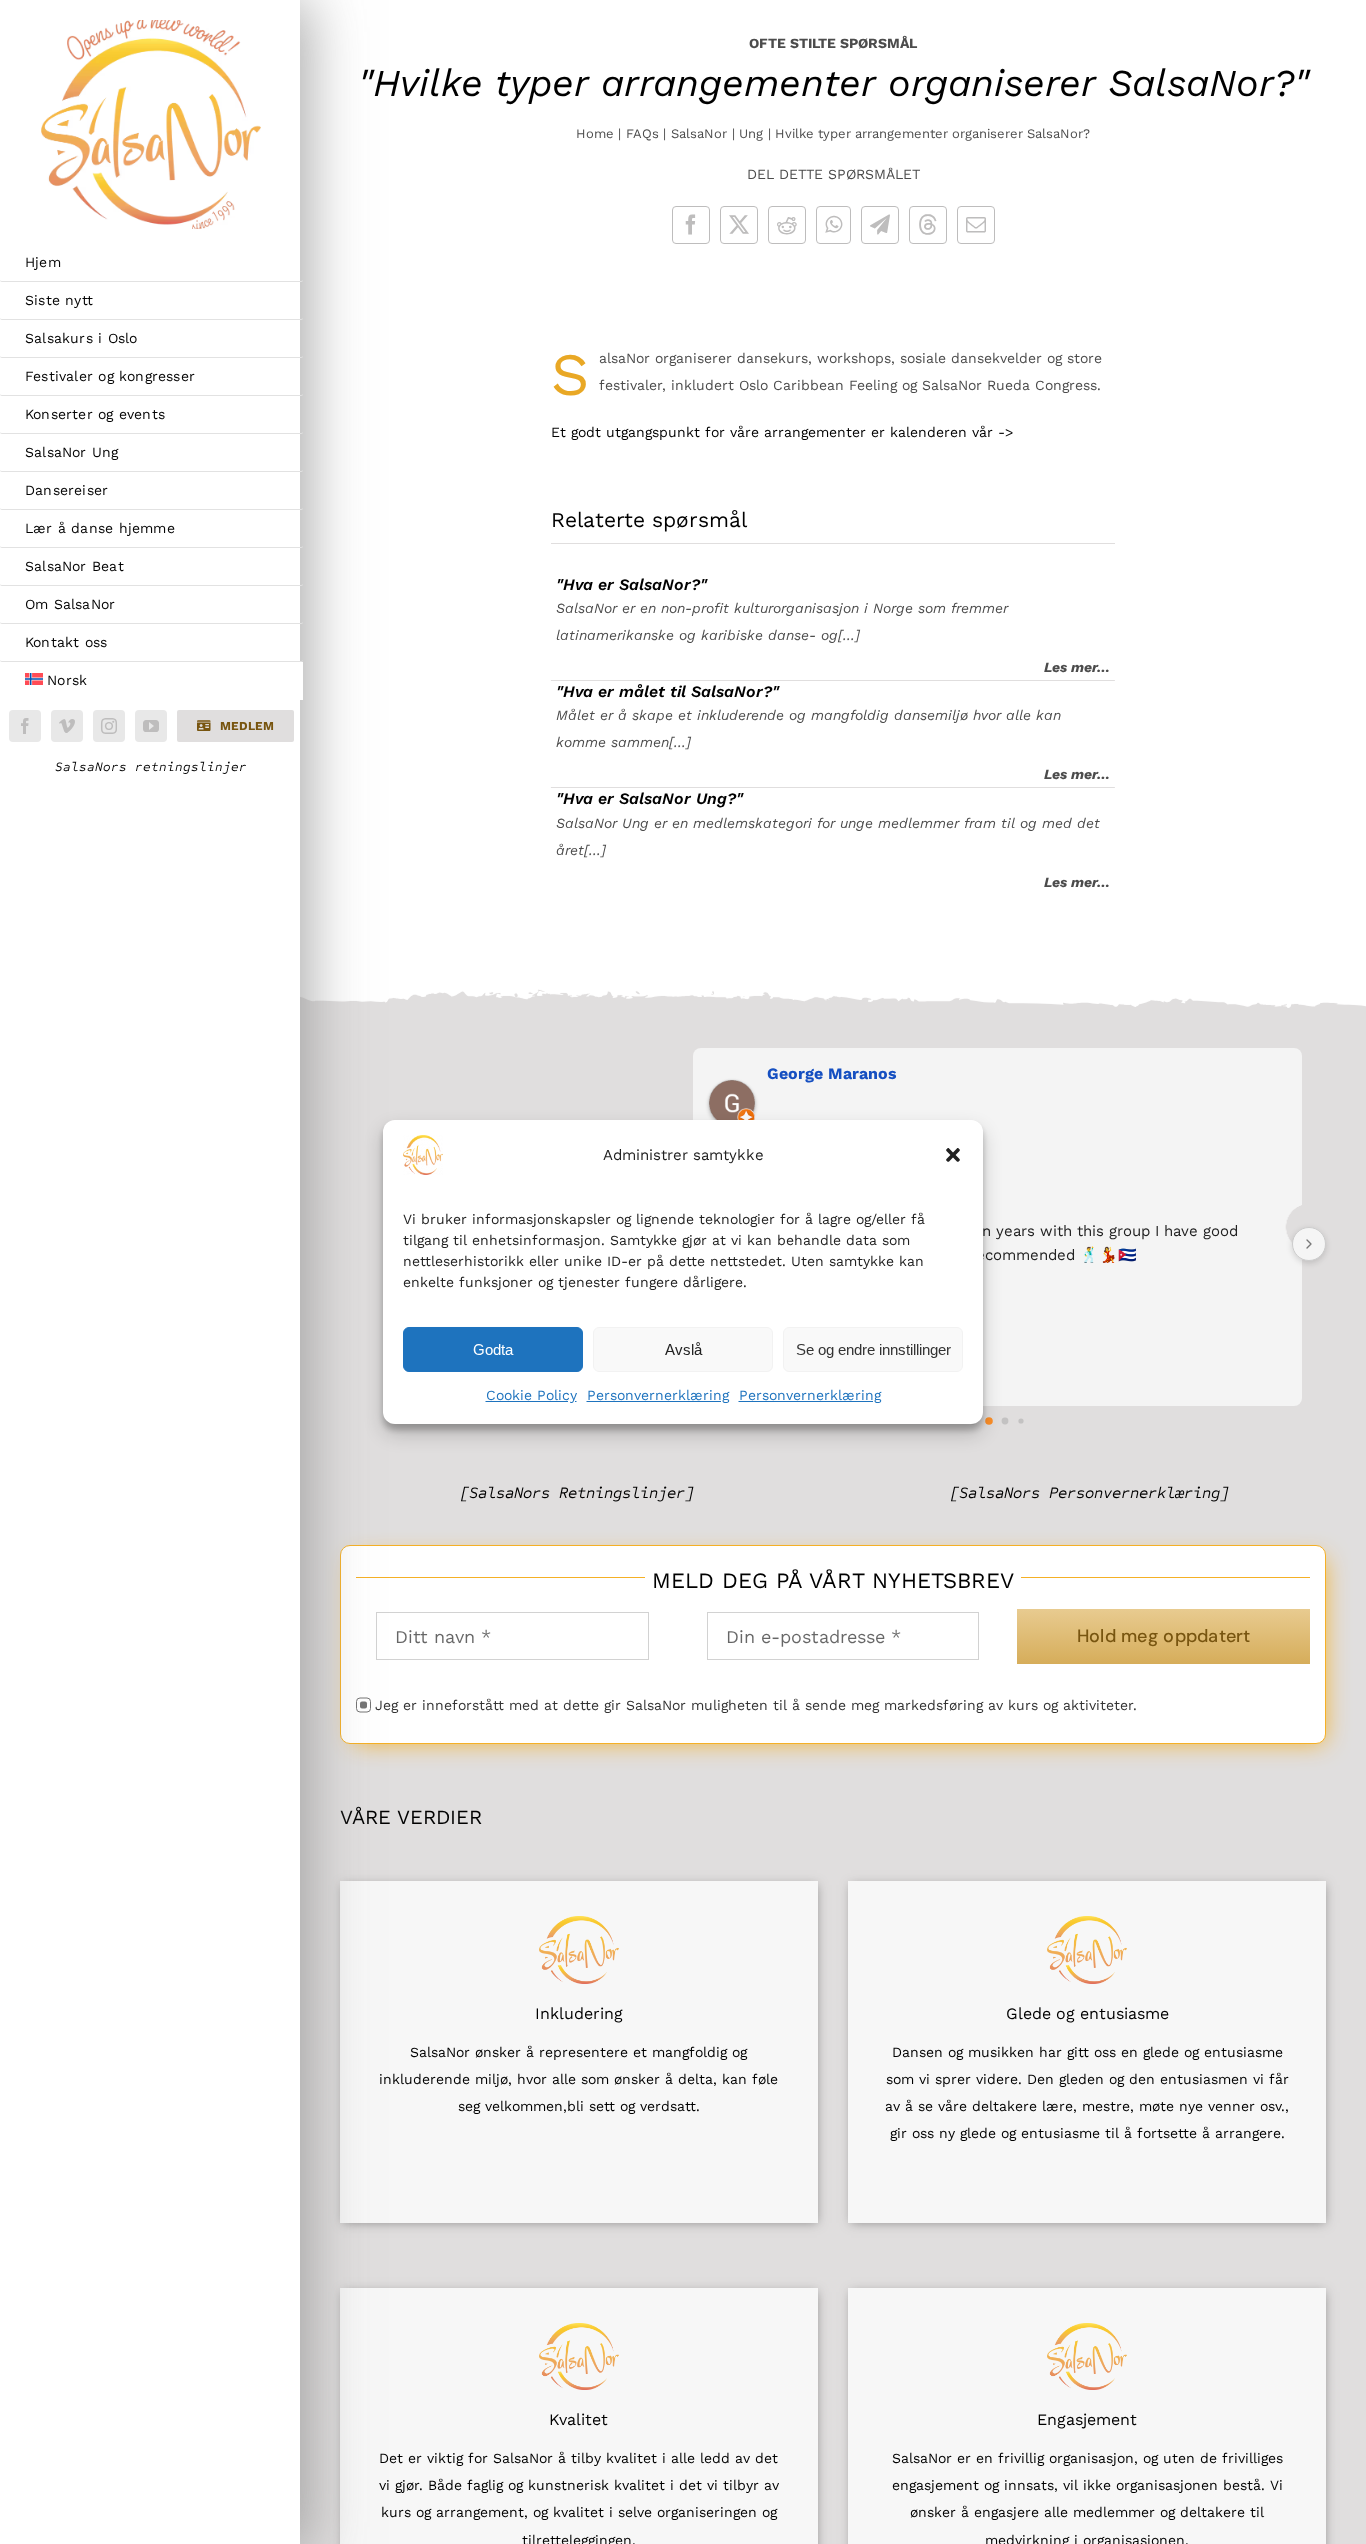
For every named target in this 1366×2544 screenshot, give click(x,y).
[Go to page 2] (1005, 1420)
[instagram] (109, 726)
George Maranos (832, 1073)
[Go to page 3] (1021, 1420)
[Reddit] (787, 225)
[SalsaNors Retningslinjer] (577, 1492)
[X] (739, 225)
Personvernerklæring (658, 1395)
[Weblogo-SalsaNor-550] (151, 27)
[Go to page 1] (990, 1421)
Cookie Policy (531, 1395)
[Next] (1309, 1244)
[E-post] (976, 225)
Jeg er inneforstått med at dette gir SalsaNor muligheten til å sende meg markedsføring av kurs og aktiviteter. (756, 1705)
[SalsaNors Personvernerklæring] (1089, 1492)
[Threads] (928, 225)
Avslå (683, 1348)
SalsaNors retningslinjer (151, 767)
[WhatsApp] (833, 225)
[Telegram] (880, 225)
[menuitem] (151, 681)
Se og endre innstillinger (873, 1348)
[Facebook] (691, 225)
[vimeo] (67, 726)
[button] (953, 1155)
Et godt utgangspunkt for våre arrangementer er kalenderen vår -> (782, 432)
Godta (493, 1348)
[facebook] (25, 726)
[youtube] (151, 726)
